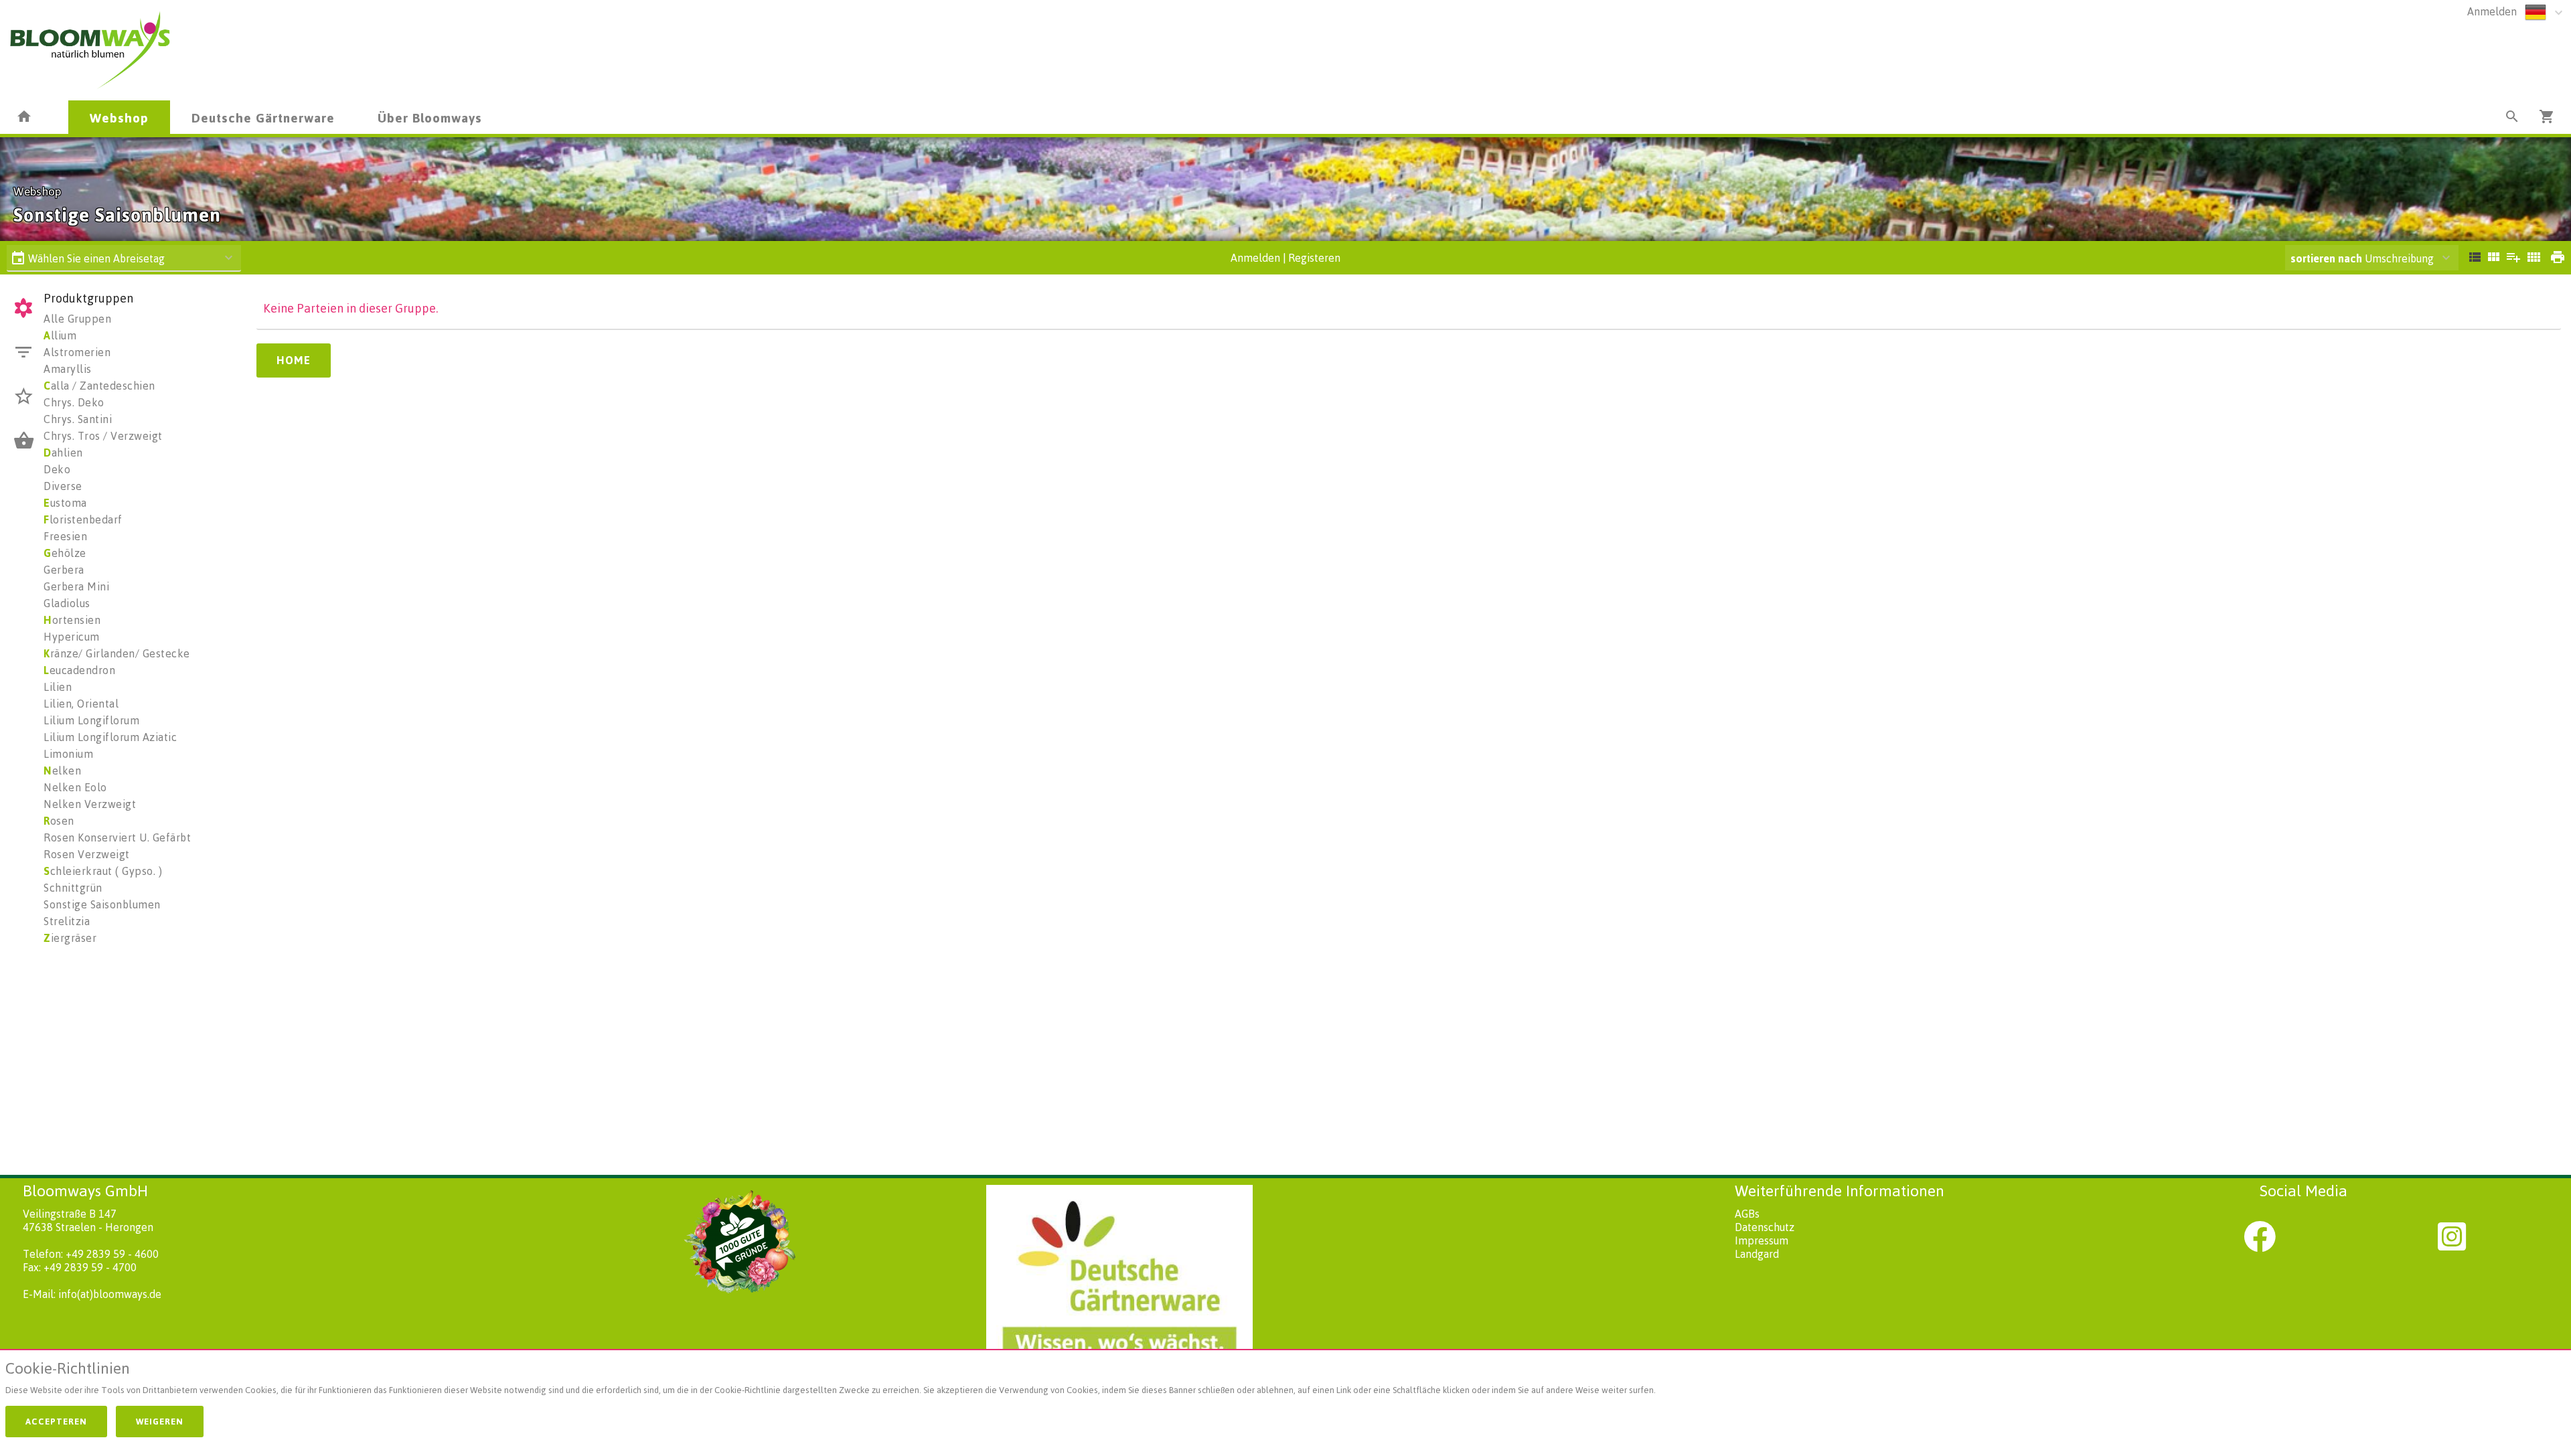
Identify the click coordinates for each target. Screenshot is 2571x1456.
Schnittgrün (73, 888)
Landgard (1757, 1254)
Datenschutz (1765, 1227)
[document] (1285, 1381)
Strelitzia (67, 921)
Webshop (119, 117)
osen (59, 821)
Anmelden (2492, 11)
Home (294, 360)
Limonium (68, 754)
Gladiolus (67, 603)
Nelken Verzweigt (90, 804)
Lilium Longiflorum (91, 720)
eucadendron (79, 670)
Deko (57, 469)
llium (60, 335)
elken (62, 771)
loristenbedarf (83, 519)
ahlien (63, 453)
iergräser (70, 938)
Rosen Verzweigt (87, 854)
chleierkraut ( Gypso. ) (103, 871)
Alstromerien (77, 352)
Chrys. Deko (74, 402)
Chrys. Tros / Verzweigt (103, 436)
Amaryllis (68, 369)
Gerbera (64, 570)
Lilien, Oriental (81, 704)
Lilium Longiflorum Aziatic (110, 737)
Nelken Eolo (75, 787)
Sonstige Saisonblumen (102, 904)
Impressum (1762, 1240)
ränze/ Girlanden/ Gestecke (117, 653)
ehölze (65, 553)
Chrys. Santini (78, 419)
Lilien (58, 687)
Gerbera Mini (76, 586)
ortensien (72, 620)
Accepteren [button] (56, 1421)
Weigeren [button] (160, 1421)
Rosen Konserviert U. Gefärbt (117, 837)
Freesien (65, 536)
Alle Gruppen (77, 319)
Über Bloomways (430, 117)
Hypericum (72, 637)
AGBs (1747, 1214)
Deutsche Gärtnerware (263, 117)
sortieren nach (2328, 258)
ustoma (65, 503)
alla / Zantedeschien (99, 386)
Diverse (63, 486)
